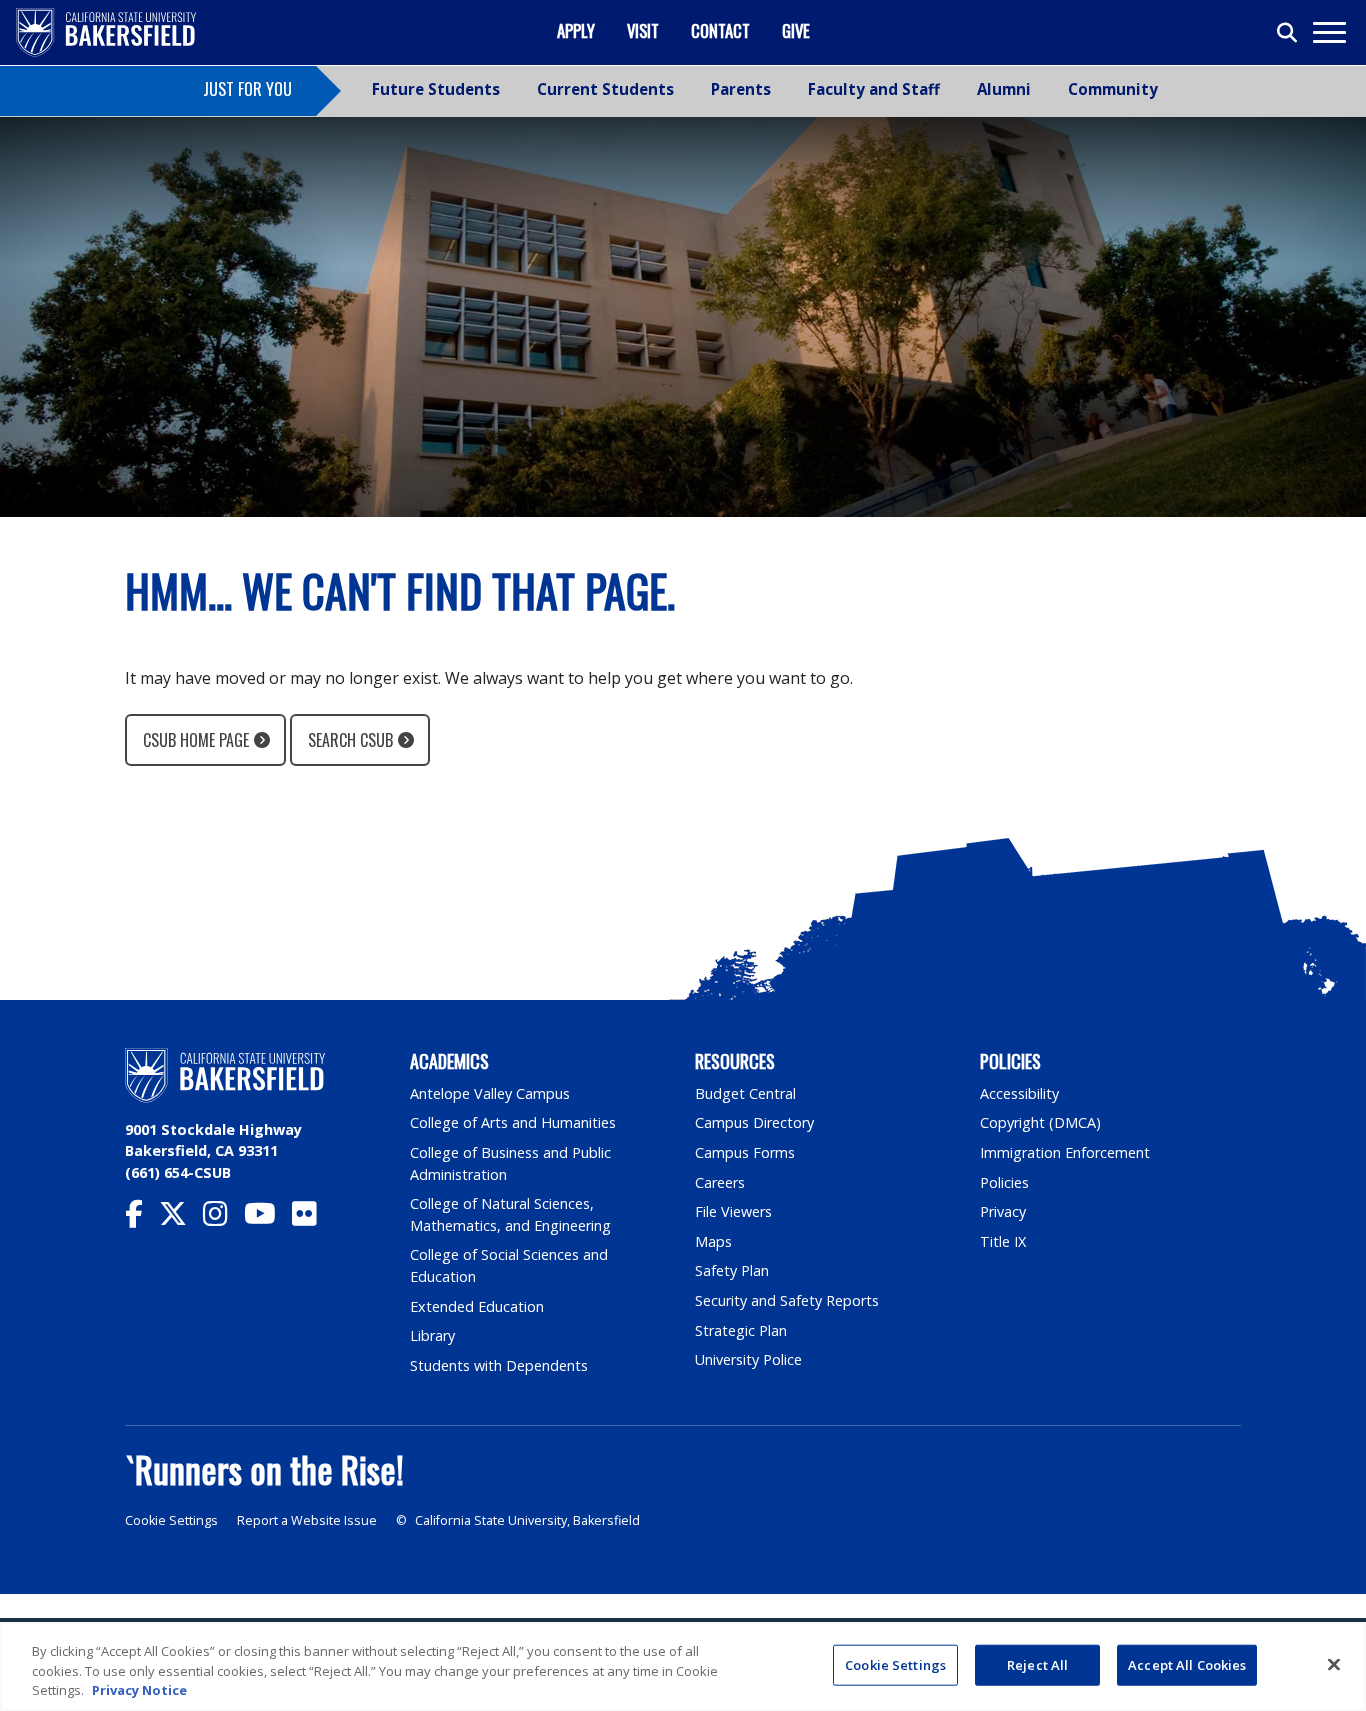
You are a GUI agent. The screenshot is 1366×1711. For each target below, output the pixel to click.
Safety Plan (732, 1270)
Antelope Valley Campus (490, 1093)
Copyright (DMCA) (1040, 1122)
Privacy (1003, 1211)
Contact (720, 30)
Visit (643, 30)
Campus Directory (754, 1122)
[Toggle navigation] (1328, 32)
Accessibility (1019, 1093)
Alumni (1004, 89)
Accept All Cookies (1187, 1664)
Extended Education (477, 1306)
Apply (576, 30)
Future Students (436, 89)
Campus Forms (745, 1152)
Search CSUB (350, 740)
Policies (1004, 1182)
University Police (748, 1359)
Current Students (605, 89)
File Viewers (733, 1211)
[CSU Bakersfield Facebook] (142, 1218)
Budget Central (745, 1093)
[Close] (1334, 1664)
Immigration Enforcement (1065, 1152)
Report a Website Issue (307, 1520)
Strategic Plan (741, 1330)
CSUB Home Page (196, 740)
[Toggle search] (1288, 33)
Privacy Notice (139, 1690)
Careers (720, 1182)
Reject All (1037, 1664)
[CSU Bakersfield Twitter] (181, 1218)
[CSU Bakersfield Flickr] (312, 1218)
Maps (713, 1241)
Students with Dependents (499, 1365)
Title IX (1003, 1241)
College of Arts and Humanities (513, 1122)
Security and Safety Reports (787, 1300)
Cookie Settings (171, 1520)
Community (1113, 89)
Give (796, 30)
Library (432, 1335)
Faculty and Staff (874, 89)
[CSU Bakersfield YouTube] (268, 1218)
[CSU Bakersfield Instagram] (223, 1218)
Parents (741, 89)
